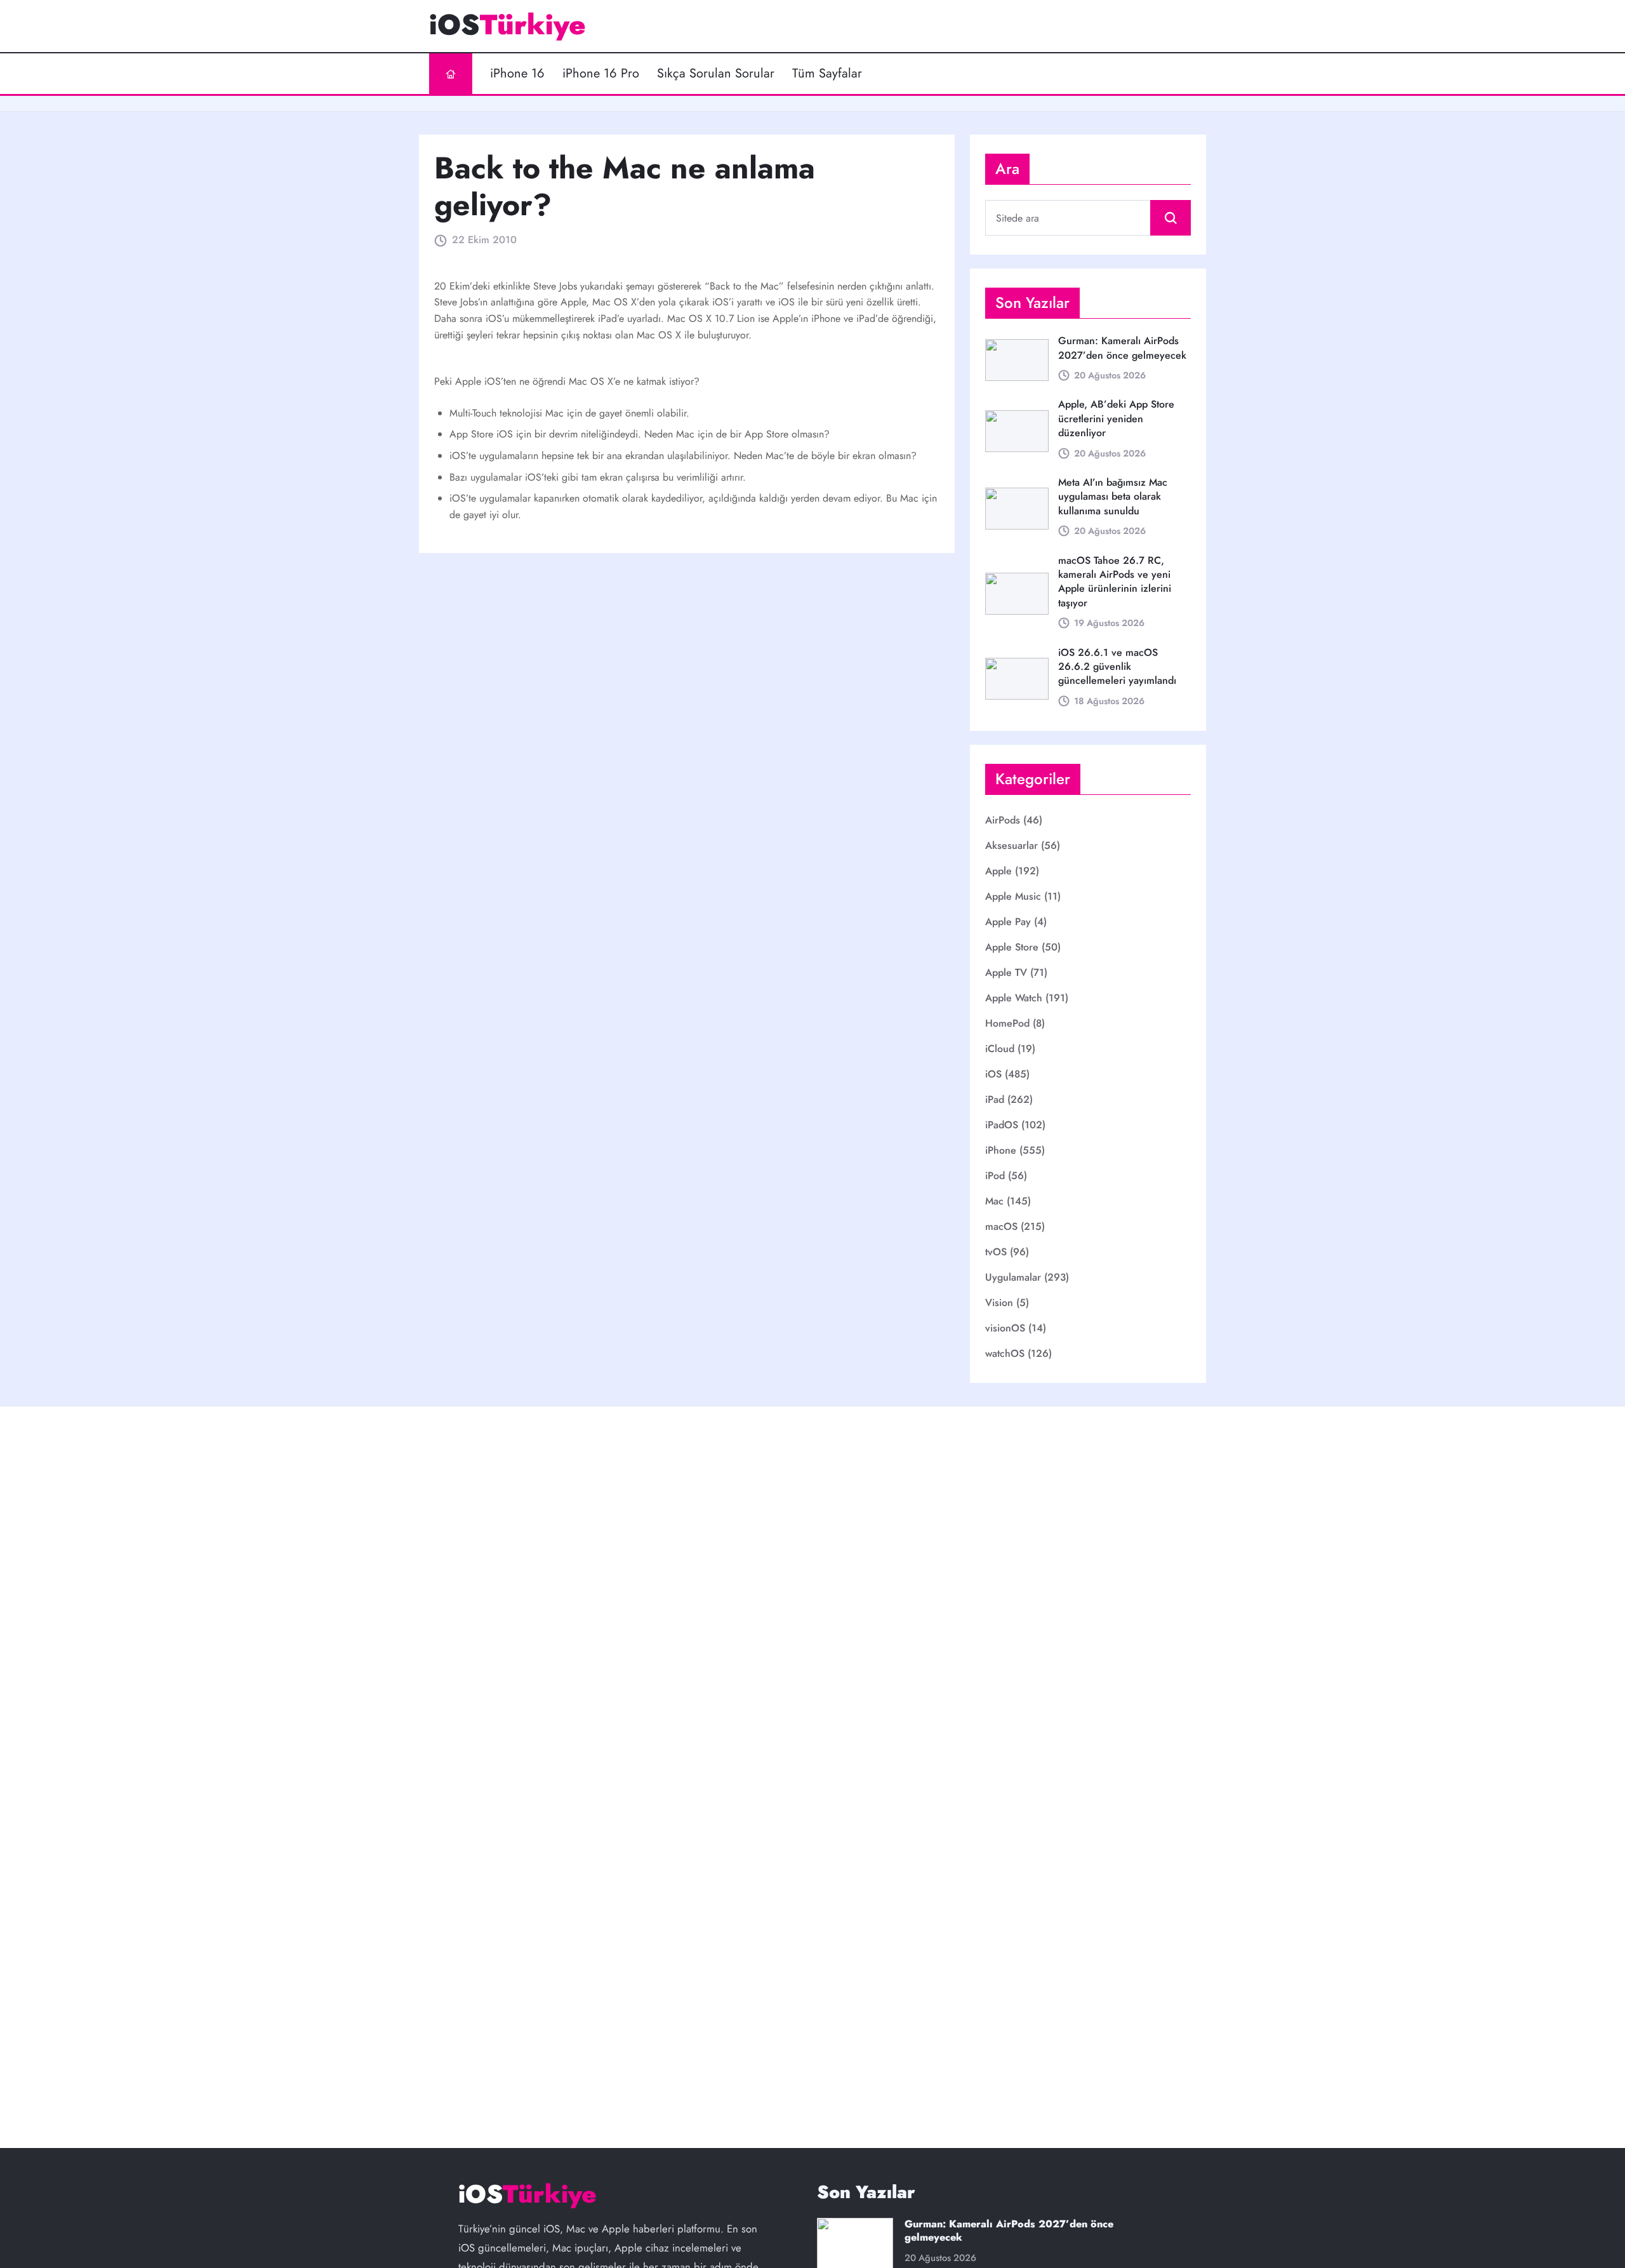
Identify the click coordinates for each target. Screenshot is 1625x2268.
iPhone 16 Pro (601, 74)
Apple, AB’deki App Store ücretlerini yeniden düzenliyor (1116, 418)
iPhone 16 (517, 74)
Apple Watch (1014, 998)
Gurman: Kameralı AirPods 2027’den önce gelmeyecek (1122, 348)
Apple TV (1006, 972)
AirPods (1003, 820)
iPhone (1001, 1150)
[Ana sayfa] (451, 74)
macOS (1001, 1226)
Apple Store (1012, 947)
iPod (995, 1176)
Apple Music (1013, 896)
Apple (998, 871)
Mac (994, 1201)
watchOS (1005, 1353)
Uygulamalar (1013, 1277)
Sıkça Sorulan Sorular (716, 74)
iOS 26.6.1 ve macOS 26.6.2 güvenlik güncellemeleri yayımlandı (1117, 667)
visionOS (1005, 1328)
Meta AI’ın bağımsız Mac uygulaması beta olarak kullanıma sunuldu (1113, 497)
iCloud (1000, 1049)
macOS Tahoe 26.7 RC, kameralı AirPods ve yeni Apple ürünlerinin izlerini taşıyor (1115, 582)
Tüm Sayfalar (827, 74)
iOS (993, 1074)
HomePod (1007, 1023)
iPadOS (1002, 1125)
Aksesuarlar (1011, 845)
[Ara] (1171, 218)
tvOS (996, 1252)
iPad (995, 1099)
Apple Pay (1008, 922)
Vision (999, 1303)
